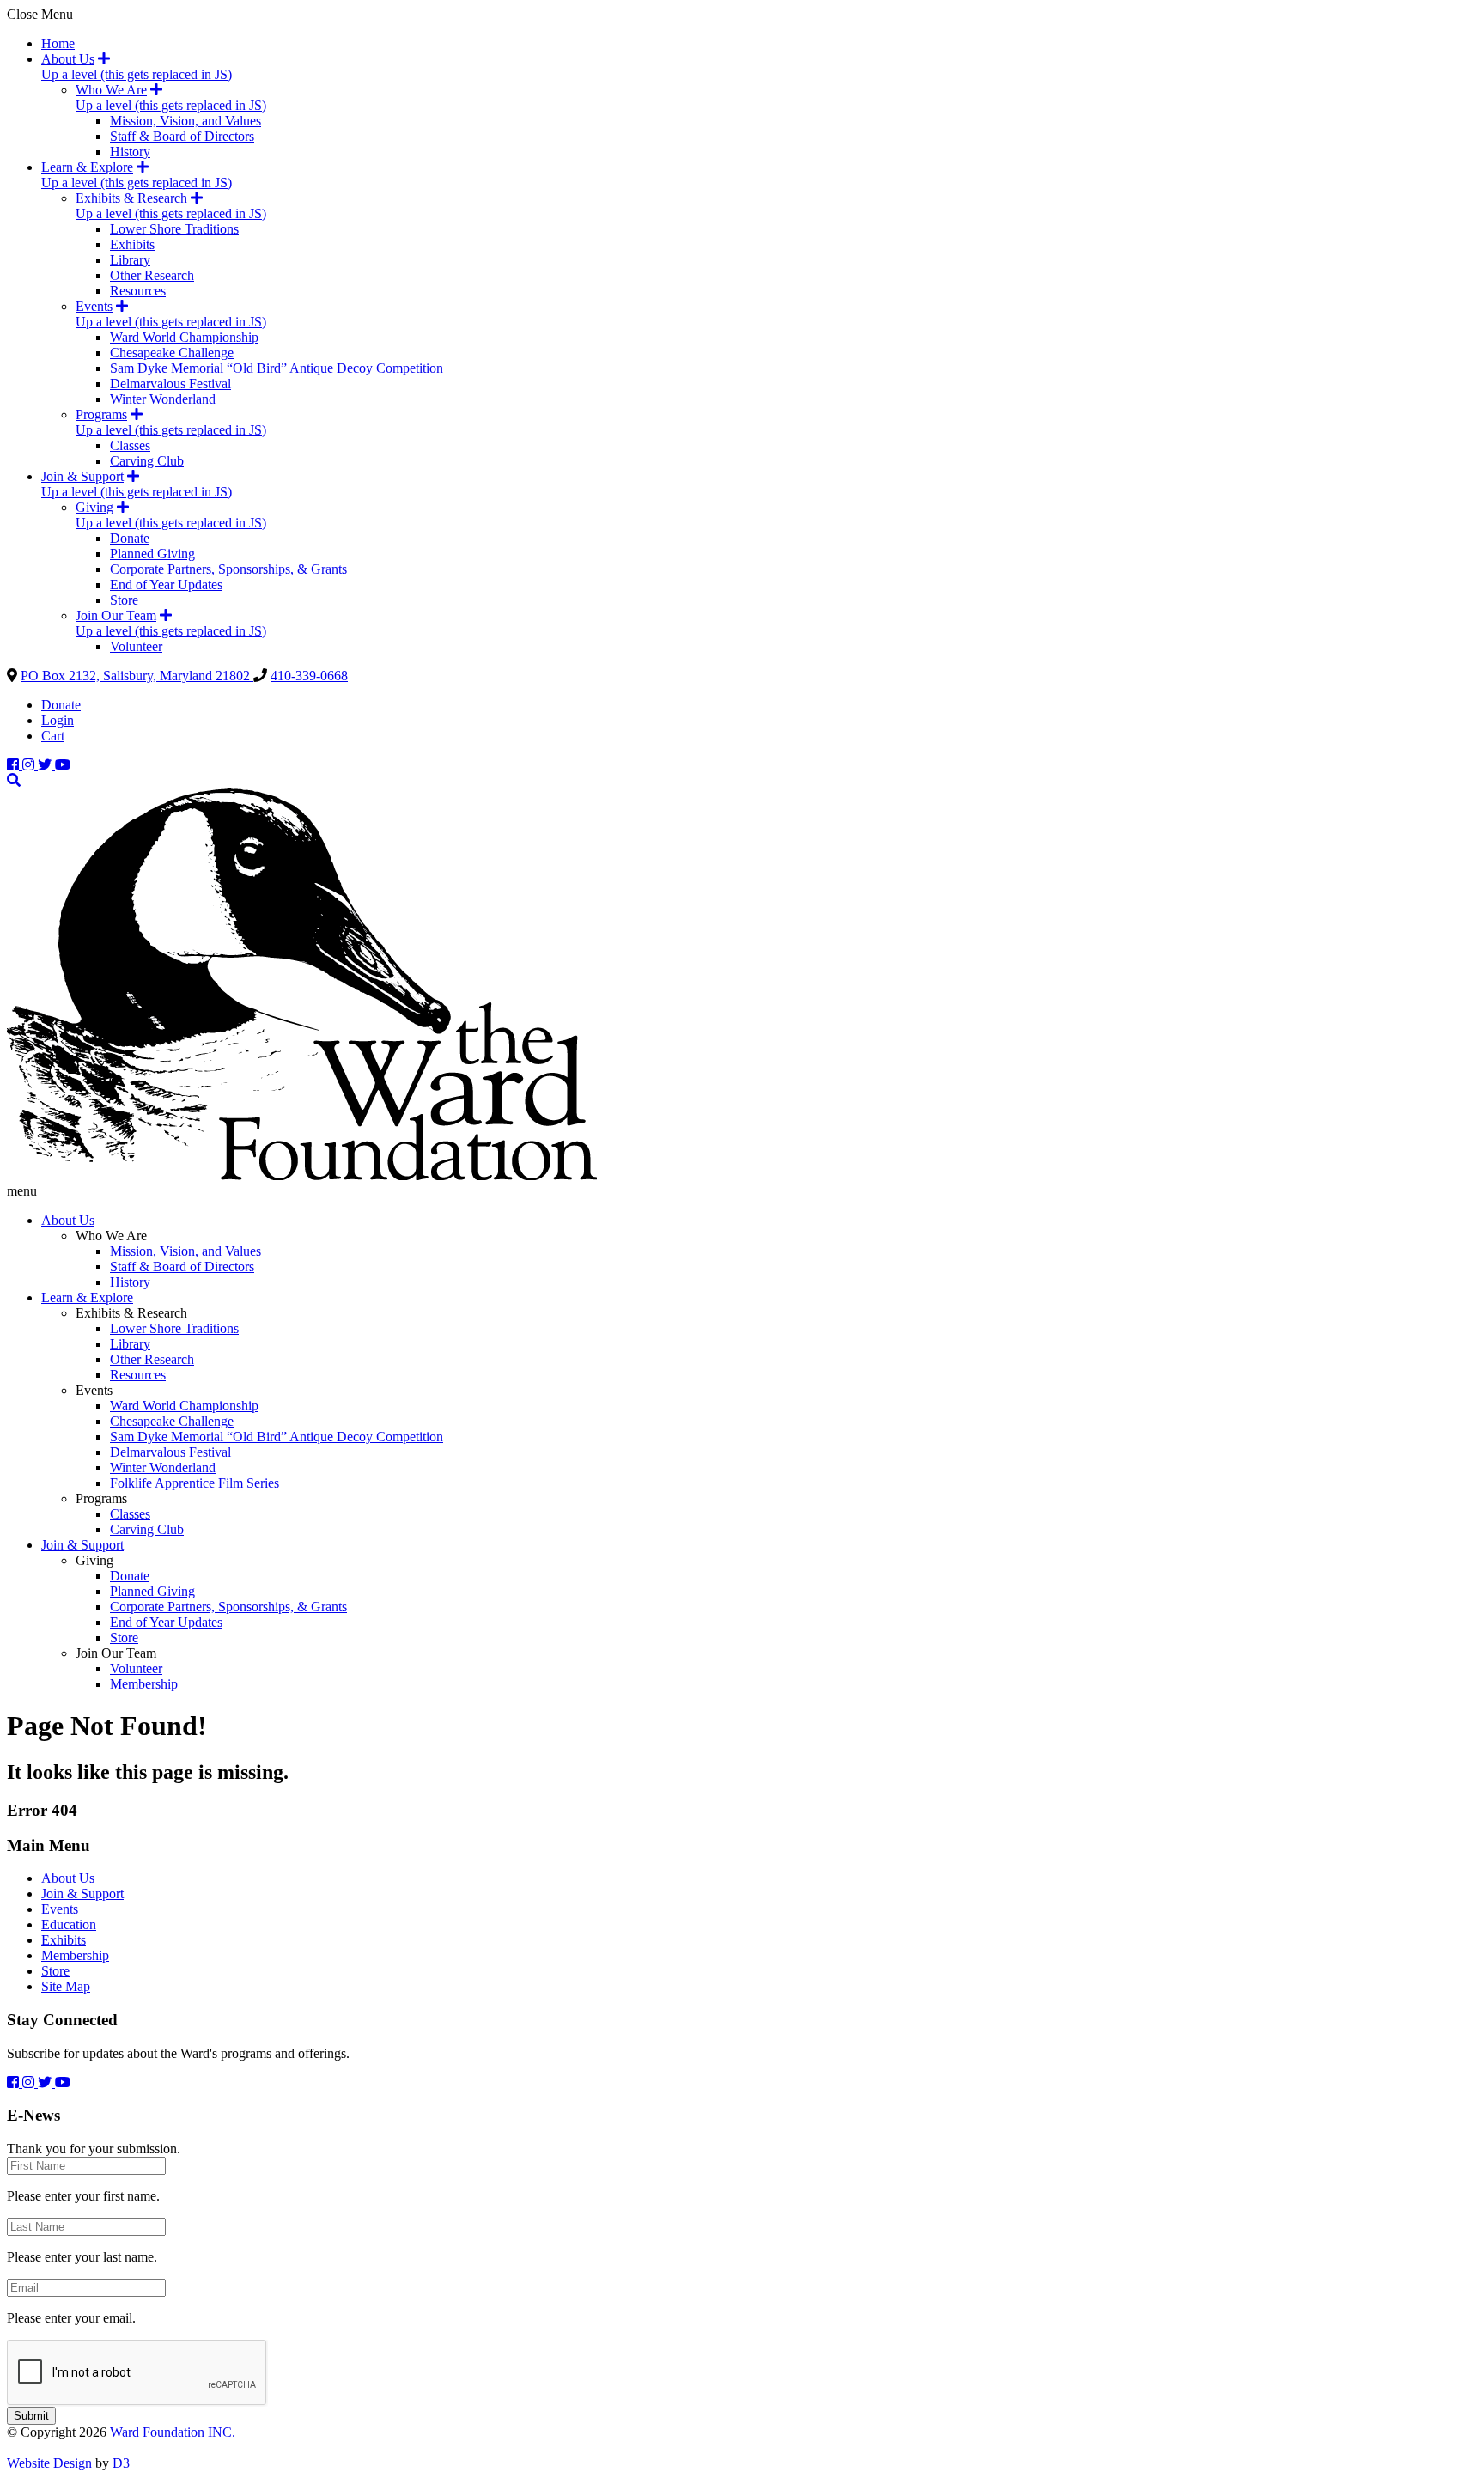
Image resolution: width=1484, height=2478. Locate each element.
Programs (101, 414)
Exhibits (132, 244)
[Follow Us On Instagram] (30, 765)
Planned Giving (152, 554)
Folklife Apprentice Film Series (195, 1483)
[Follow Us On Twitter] (46, 765)
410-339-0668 (309, 676)
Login (58, 720)
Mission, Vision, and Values (185, 121)
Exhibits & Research (131, 198)
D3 (121, 2463)
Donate (130, 538)
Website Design (49, 2463)
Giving (94, 507)
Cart (53, 736)
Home (58, 43)
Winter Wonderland (163, 399)
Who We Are (111, 90)
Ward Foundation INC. (173, 2432)
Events (94, 306)
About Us (68, 59)
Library (130, 260)
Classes (130, 445)
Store (124, 600)
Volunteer (136, 646)
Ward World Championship (184, 337)
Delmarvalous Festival (170, 384)
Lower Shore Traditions (174, 229)
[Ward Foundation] (302, 1175)
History (130, 152)
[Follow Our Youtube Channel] (63, 765)
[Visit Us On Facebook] (15, 765)
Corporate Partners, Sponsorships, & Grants (228, 569)
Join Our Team (116, 615)
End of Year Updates (166, 584)
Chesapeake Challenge (172, 353)
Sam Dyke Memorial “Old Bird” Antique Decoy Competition (277, 368)
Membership (144, 1684)
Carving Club (147, 461)
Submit (31, 2416)
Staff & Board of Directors (182, 136)
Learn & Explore (87, 167)
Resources (138, 291)
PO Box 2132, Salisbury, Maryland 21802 (137, 676)
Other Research (152, 275)
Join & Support (82, 476)
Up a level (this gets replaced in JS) (137, 74)
